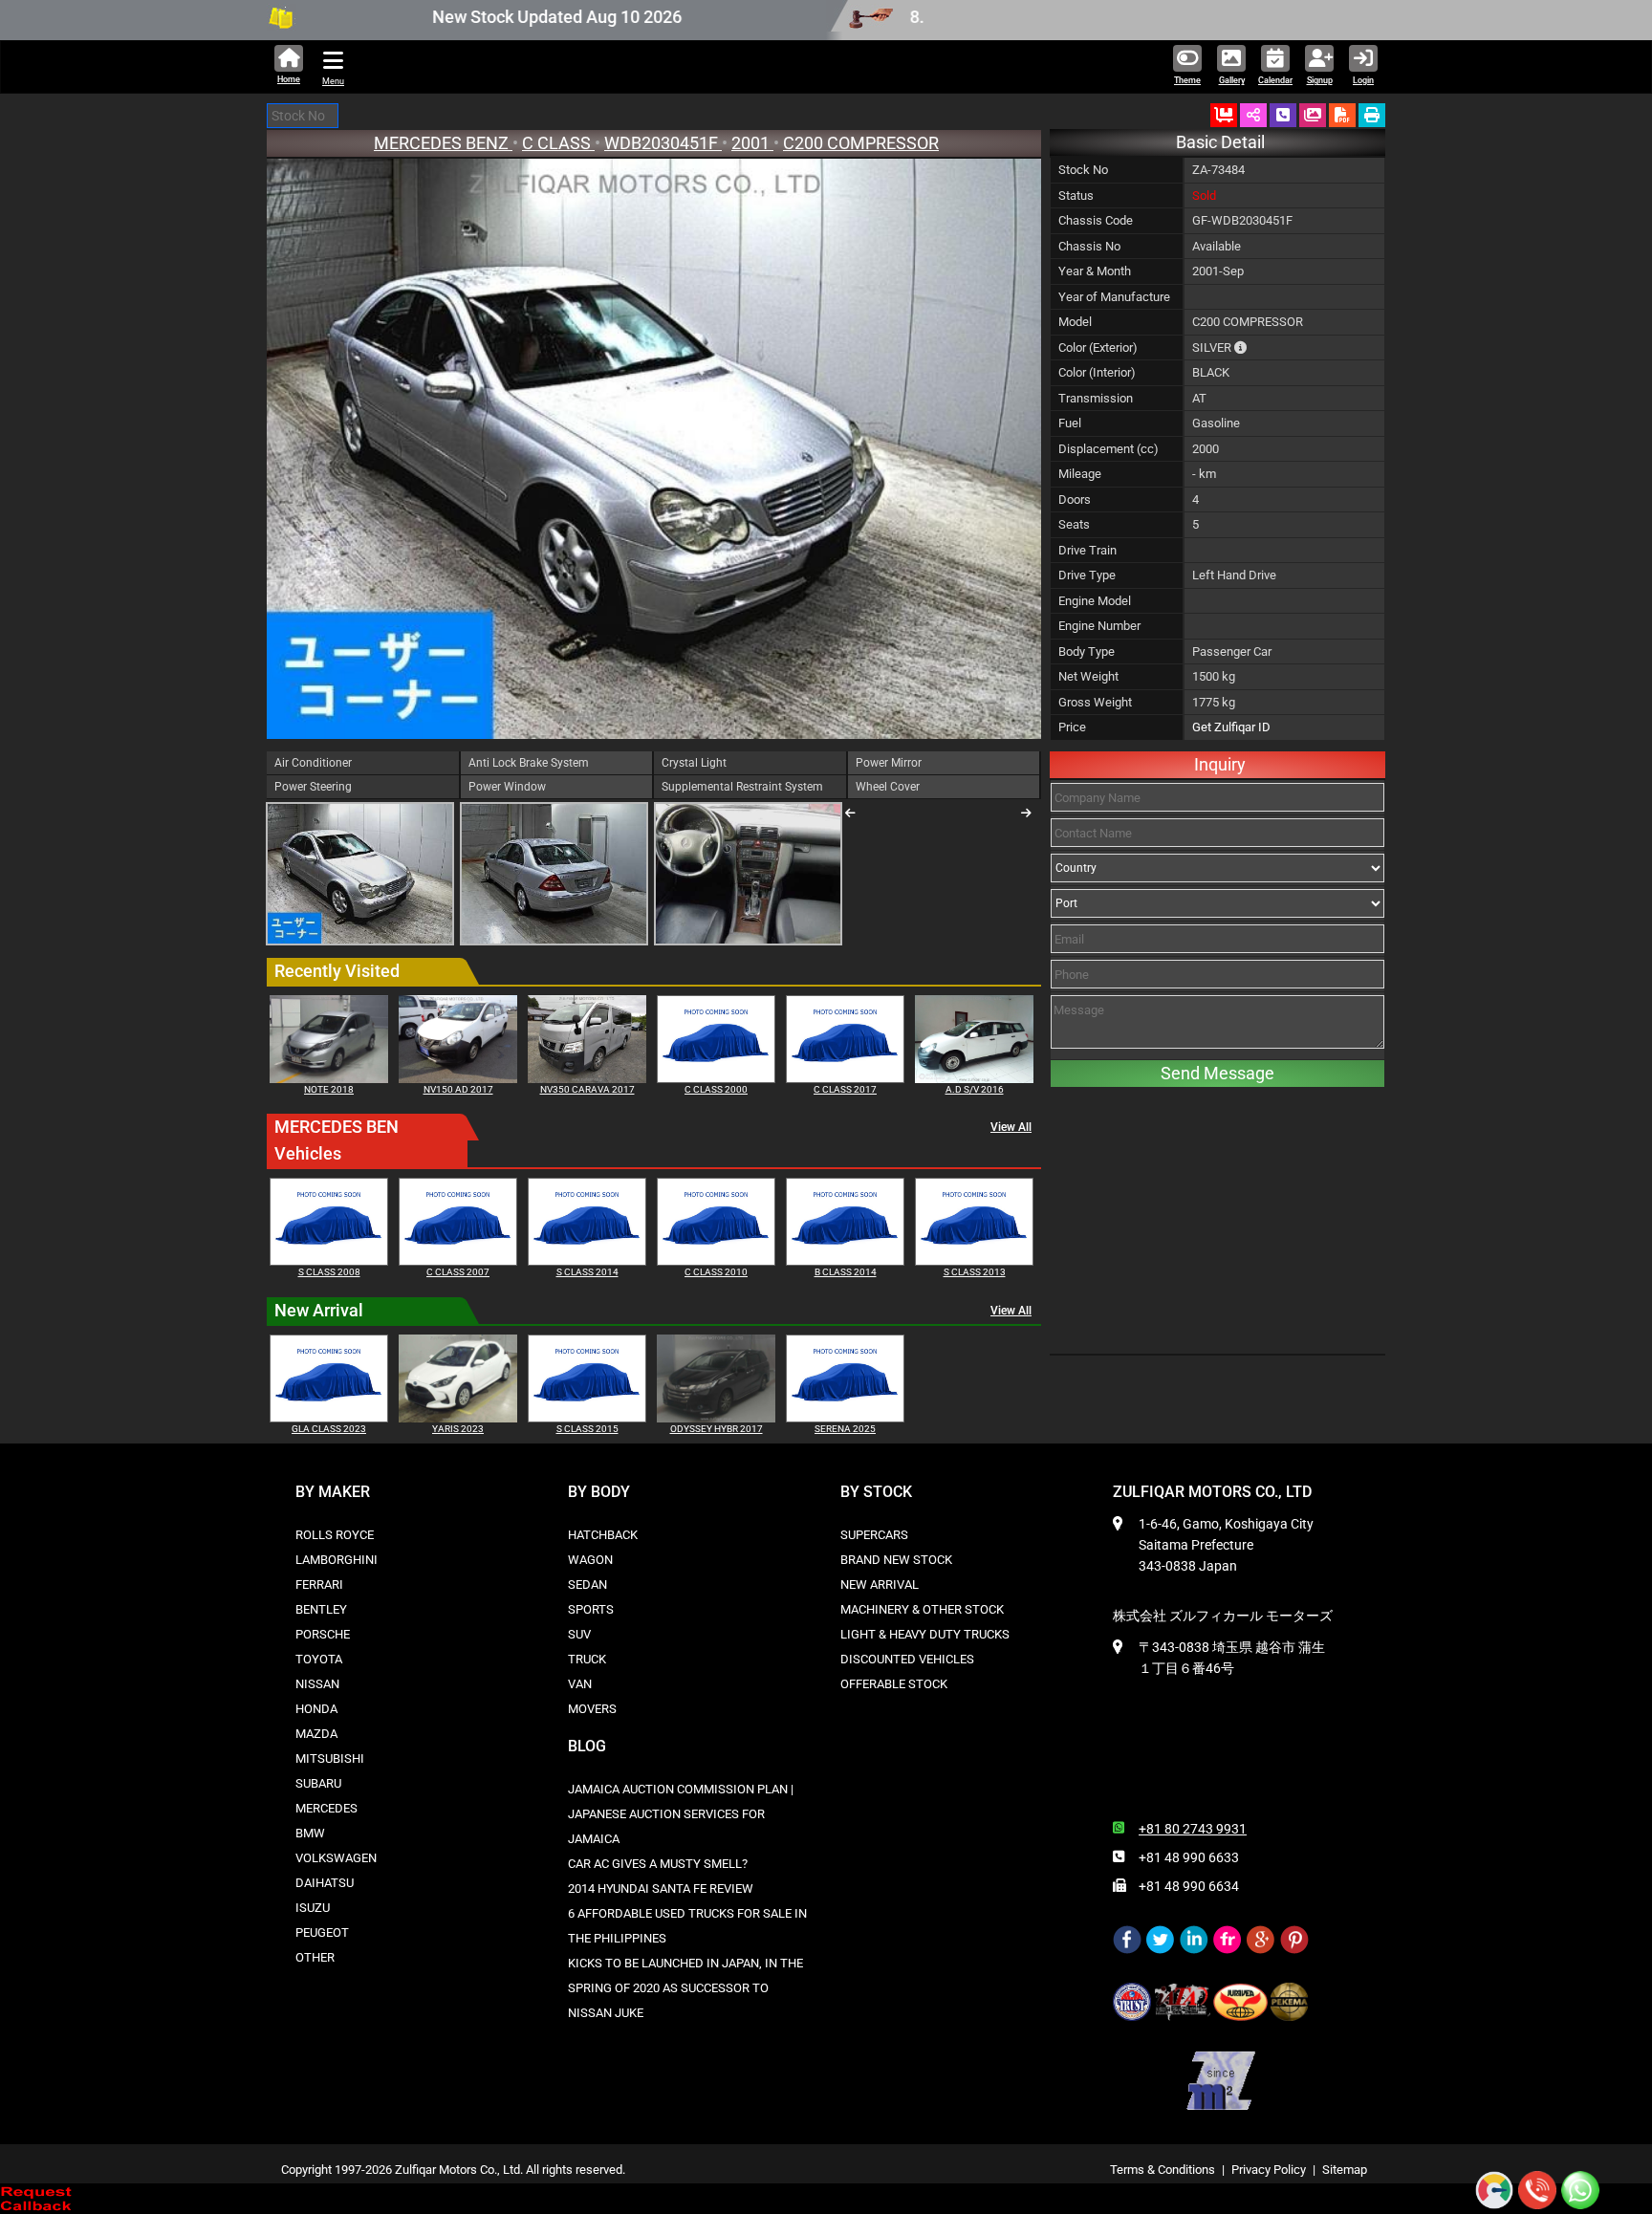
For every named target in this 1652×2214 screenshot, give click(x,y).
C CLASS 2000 (716, 1089)
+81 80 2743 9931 (1193, 1829)
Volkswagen (336, 1858)
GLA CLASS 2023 (329, 1429)
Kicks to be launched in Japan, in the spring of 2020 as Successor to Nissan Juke (685, 1988)
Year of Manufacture (1114, 297)
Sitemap (1345, 2170)
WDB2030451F (663, 143)
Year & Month (1095, 271)
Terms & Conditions (1163, 2170)
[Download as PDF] (1342, 115)
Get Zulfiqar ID (1231, 727)
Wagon (590, 1560)
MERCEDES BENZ (443, 143)
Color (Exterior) (1098, 347)
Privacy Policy (1269, 2170)
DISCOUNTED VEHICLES (907, 1659)
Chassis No (1089, 246)
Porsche (323, 1634)
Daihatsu (325, 1883)
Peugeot (322, 1932)
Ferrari (319, 1585)
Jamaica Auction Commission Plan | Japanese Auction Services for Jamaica (681, 1814)
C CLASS (558, 143)
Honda (316, 1709)
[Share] (1253, 115)
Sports (591, 1609)
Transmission (1096, 398)
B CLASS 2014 (846, 1272)
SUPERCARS (874, 1535)
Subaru (318, 1783)
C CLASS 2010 (716, 1272)
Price (1072, 727)
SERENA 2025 (845, 1429)
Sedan (587, 1585)
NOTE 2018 (329, 1089)
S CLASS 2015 (587, 1429)
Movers (592, 1709)
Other (315, 1957)
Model (1075, 322)
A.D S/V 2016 (975, 1089)
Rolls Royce (335, 1535)
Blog (587, 1746)
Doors (1075, 499)
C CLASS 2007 (458, 1272)
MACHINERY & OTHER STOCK (922, 1609)
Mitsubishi (330, 1758)
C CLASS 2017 (845, 1089)
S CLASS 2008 (329, 1272)
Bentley (321, 1609)
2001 (752, 143)
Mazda (316, 1734)
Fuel (1070, 423)
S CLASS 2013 (975, 1272)
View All (1011, 1127)
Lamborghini (337, 1560)
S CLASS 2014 (587, 1272)
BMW (310, 1833)
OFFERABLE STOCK (894, 1684)
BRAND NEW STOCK (896, 1560)
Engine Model (1095, 601)
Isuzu (313, 1908)
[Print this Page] (1372, 115)
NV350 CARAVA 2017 (587, 1089)
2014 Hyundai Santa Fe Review (661, 1888)
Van (580, 1684)
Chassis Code (1096, 220)
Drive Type (1087, 575)
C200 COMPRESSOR (861, 143)
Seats (1074, 524)
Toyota (319, 1659)
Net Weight (1088, 676)
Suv (579, 1634)
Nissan (317, 1684)
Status (1076, 195)
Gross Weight (1095, 702)
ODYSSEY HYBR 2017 (717, 1429)
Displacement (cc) (1109, 449)
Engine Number (1099, 626)
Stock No (1083, 170)
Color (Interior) (1097, 372)
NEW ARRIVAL (880, 1585)
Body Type (1087, 651)
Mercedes (326, 1808)
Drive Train (1087, 550)
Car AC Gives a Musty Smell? (658, 1864)
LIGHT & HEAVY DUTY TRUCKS (925, 1634)
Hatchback (603, 1535)
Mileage (1080, 474)
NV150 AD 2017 (458, 1089)
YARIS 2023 (458, 1429)
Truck (587, 1659)
